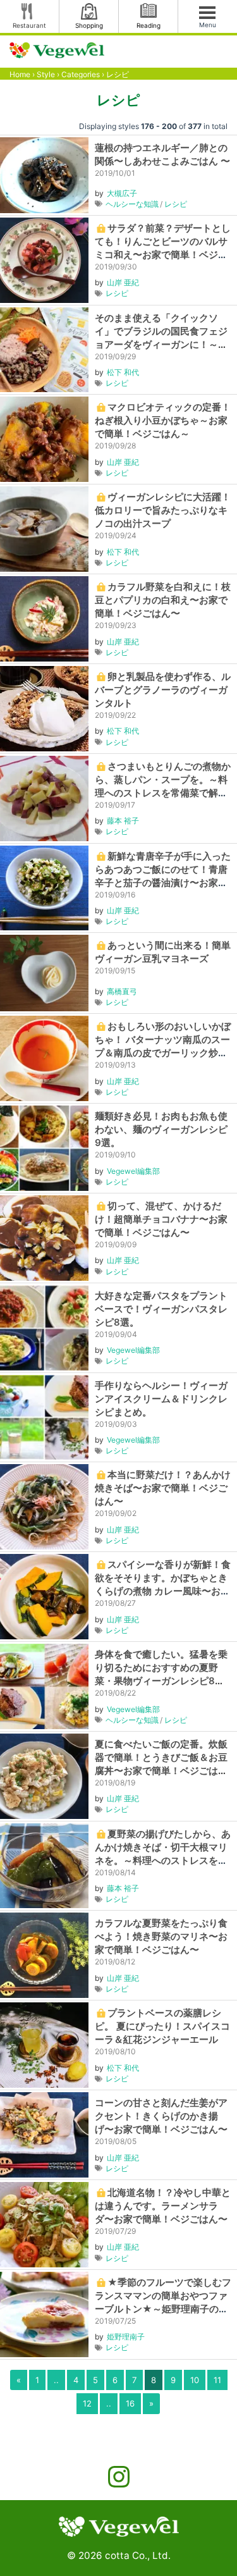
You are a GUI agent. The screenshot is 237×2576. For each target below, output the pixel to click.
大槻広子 (122, 193)
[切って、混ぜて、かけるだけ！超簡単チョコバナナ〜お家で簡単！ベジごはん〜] (44, 1237)
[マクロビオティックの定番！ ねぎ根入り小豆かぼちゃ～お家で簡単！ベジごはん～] (44, 439)
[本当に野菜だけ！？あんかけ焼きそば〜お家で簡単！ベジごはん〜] (44, 1506)
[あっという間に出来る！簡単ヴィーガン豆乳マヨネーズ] (44, 972)
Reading (149, 25)
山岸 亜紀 (123, 282)
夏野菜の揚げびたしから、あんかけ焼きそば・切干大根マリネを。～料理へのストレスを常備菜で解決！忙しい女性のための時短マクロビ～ (163, 1860)
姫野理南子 (126, 2337)
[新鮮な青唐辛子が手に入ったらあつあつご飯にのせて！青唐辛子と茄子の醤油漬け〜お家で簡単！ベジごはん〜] (44, 887)
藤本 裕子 (123, 821)
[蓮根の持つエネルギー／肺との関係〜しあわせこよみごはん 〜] (44, 174)
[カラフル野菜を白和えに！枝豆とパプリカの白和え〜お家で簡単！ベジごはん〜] (44, 618)
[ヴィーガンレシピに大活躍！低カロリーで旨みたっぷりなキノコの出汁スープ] (44, 528)
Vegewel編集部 (133, 1171)
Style (46, 74)
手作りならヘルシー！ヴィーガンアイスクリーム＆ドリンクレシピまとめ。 (161, 1399)
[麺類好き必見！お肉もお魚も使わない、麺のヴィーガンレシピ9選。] (44, 1148)
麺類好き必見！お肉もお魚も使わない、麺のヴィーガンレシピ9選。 (161, 1129)
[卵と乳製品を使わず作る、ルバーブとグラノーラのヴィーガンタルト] (44, 707)
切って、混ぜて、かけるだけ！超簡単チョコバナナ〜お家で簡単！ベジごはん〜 (161, 1219)
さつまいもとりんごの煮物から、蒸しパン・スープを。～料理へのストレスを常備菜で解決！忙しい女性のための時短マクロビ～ (163, 793)
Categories (81, 74)
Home (20, 74)
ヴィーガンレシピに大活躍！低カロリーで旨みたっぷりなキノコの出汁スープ (163, 510)
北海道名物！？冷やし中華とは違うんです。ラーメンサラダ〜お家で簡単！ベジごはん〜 (163, 2206)
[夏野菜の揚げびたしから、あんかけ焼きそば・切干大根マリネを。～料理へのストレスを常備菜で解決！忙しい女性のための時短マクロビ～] (44, 1865)
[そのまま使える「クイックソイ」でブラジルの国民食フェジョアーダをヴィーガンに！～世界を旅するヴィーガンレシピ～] (44, 349)
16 (130, 2403)
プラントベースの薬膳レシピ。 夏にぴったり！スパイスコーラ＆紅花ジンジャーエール (162, 2026)
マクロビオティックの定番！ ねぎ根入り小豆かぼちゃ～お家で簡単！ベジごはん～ (163, 420)
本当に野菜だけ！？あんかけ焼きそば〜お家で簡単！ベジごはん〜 (163, 1488)
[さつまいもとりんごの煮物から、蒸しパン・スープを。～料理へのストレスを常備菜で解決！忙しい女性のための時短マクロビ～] (44, 797)
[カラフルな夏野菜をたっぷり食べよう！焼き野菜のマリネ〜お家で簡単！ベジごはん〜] (44, 1955)
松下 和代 (123, 372)
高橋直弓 (122, 991)
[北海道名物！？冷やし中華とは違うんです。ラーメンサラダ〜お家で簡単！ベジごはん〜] (44, 2223)
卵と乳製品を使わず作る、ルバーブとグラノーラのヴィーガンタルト (163, 690)
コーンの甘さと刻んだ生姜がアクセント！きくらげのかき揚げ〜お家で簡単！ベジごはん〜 (161, 2116)
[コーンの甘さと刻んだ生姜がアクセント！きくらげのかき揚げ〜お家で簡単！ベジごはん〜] (44, 2134)
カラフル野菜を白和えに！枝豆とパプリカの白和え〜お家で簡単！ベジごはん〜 (163, 600)
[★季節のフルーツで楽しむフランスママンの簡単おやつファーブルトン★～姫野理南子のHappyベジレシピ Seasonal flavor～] (44, 2313)
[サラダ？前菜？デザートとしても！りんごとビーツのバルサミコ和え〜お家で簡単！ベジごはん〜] (44, 259)
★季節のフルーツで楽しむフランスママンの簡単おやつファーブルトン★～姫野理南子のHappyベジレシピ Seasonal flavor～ (163, 2309)
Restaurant (29, 25)
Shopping (89, 25)
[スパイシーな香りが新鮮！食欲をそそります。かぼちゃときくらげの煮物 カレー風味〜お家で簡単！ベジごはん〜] (44, 1596)
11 (217, 2380)
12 (87, 2403)
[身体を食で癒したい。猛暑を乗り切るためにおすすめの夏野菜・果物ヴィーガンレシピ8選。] (44, 1686)
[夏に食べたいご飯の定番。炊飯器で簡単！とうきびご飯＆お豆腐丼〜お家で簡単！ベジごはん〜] (44, 1775)
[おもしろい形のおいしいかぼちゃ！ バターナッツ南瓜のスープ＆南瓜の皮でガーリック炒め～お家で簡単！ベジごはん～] (44, 1058)
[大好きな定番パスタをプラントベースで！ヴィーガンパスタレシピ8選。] (44, 1327)
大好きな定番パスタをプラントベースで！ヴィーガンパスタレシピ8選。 (161, 1309)
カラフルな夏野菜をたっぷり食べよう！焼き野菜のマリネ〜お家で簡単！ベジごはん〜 (161, 1936)
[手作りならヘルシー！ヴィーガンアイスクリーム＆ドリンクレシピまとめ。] (44, 1416)
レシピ (176, 204)
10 (195, 2380)
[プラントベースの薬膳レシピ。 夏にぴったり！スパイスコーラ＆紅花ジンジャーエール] (44, 2044)
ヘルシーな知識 (132, 204)
